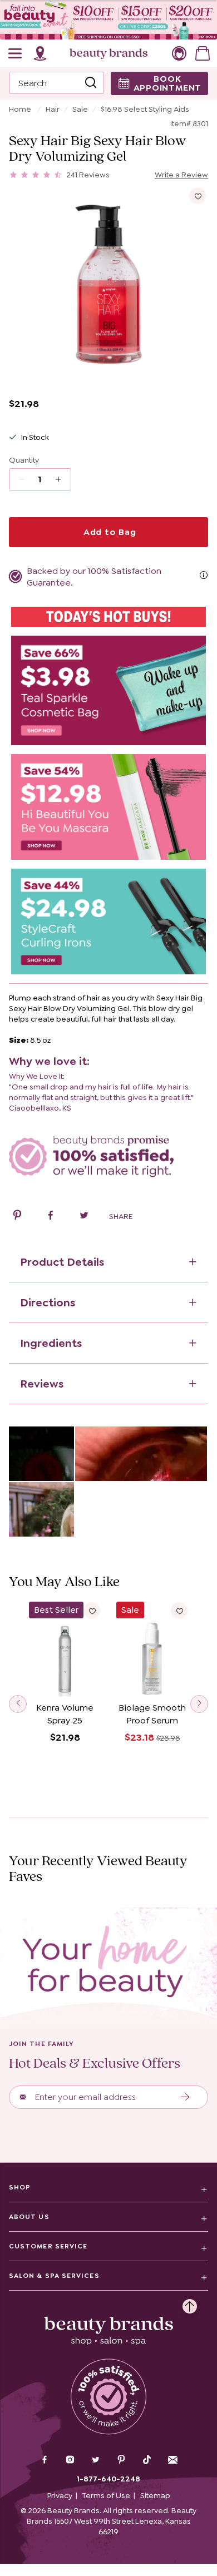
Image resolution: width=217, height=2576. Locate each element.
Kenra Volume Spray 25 (65, 1714)
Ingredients (51, 1343)
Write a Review (181, 175)
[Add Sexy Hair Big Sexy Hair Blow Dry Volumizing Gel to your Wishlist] (198, 196)
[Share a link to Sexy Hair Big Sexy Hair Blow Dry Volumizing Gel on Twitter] (84, 1217)
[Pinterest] (121, 2461)
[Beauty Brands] (108, 53)
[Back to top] (190, 2303)
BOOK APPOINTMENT (168, 83)
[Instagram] (70, 2461)
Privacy (60, 2495)
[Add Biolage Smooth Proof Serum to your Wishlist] (179, 1611)
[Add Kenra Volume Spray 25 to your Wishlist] (92, 1611)
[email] (172, 2460)
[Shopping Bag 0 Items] (203, 53)
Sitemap (155, 2495)
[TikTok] (147, 2460)
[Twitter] (96, 2461)
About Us (29, 2217)
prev (18, 1704)
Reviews (42, 1384)
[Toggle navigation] (16, 53)
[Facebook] (45, 2461)
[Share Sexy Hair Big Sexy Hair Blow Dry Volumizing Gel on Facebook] (51, 1217)
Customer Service (48, 2246)
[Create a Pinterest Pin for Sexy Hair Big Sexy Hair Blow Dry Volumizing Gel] (17, 1217)
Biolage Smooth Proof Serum (152, 1714)
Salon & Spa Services (54, 2276)
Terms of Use (106, 2495)
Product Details (62, 1262)
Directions (48, 1302)
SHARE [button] (121, 1216)
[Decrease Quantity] (62, 479)
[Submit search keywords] (91, 83)
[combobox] (56, 83)
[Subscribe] (186, 2097)
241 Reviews (88, 175)
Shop (20, 2187)
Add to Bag (108, 532)
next (199, 1704)
